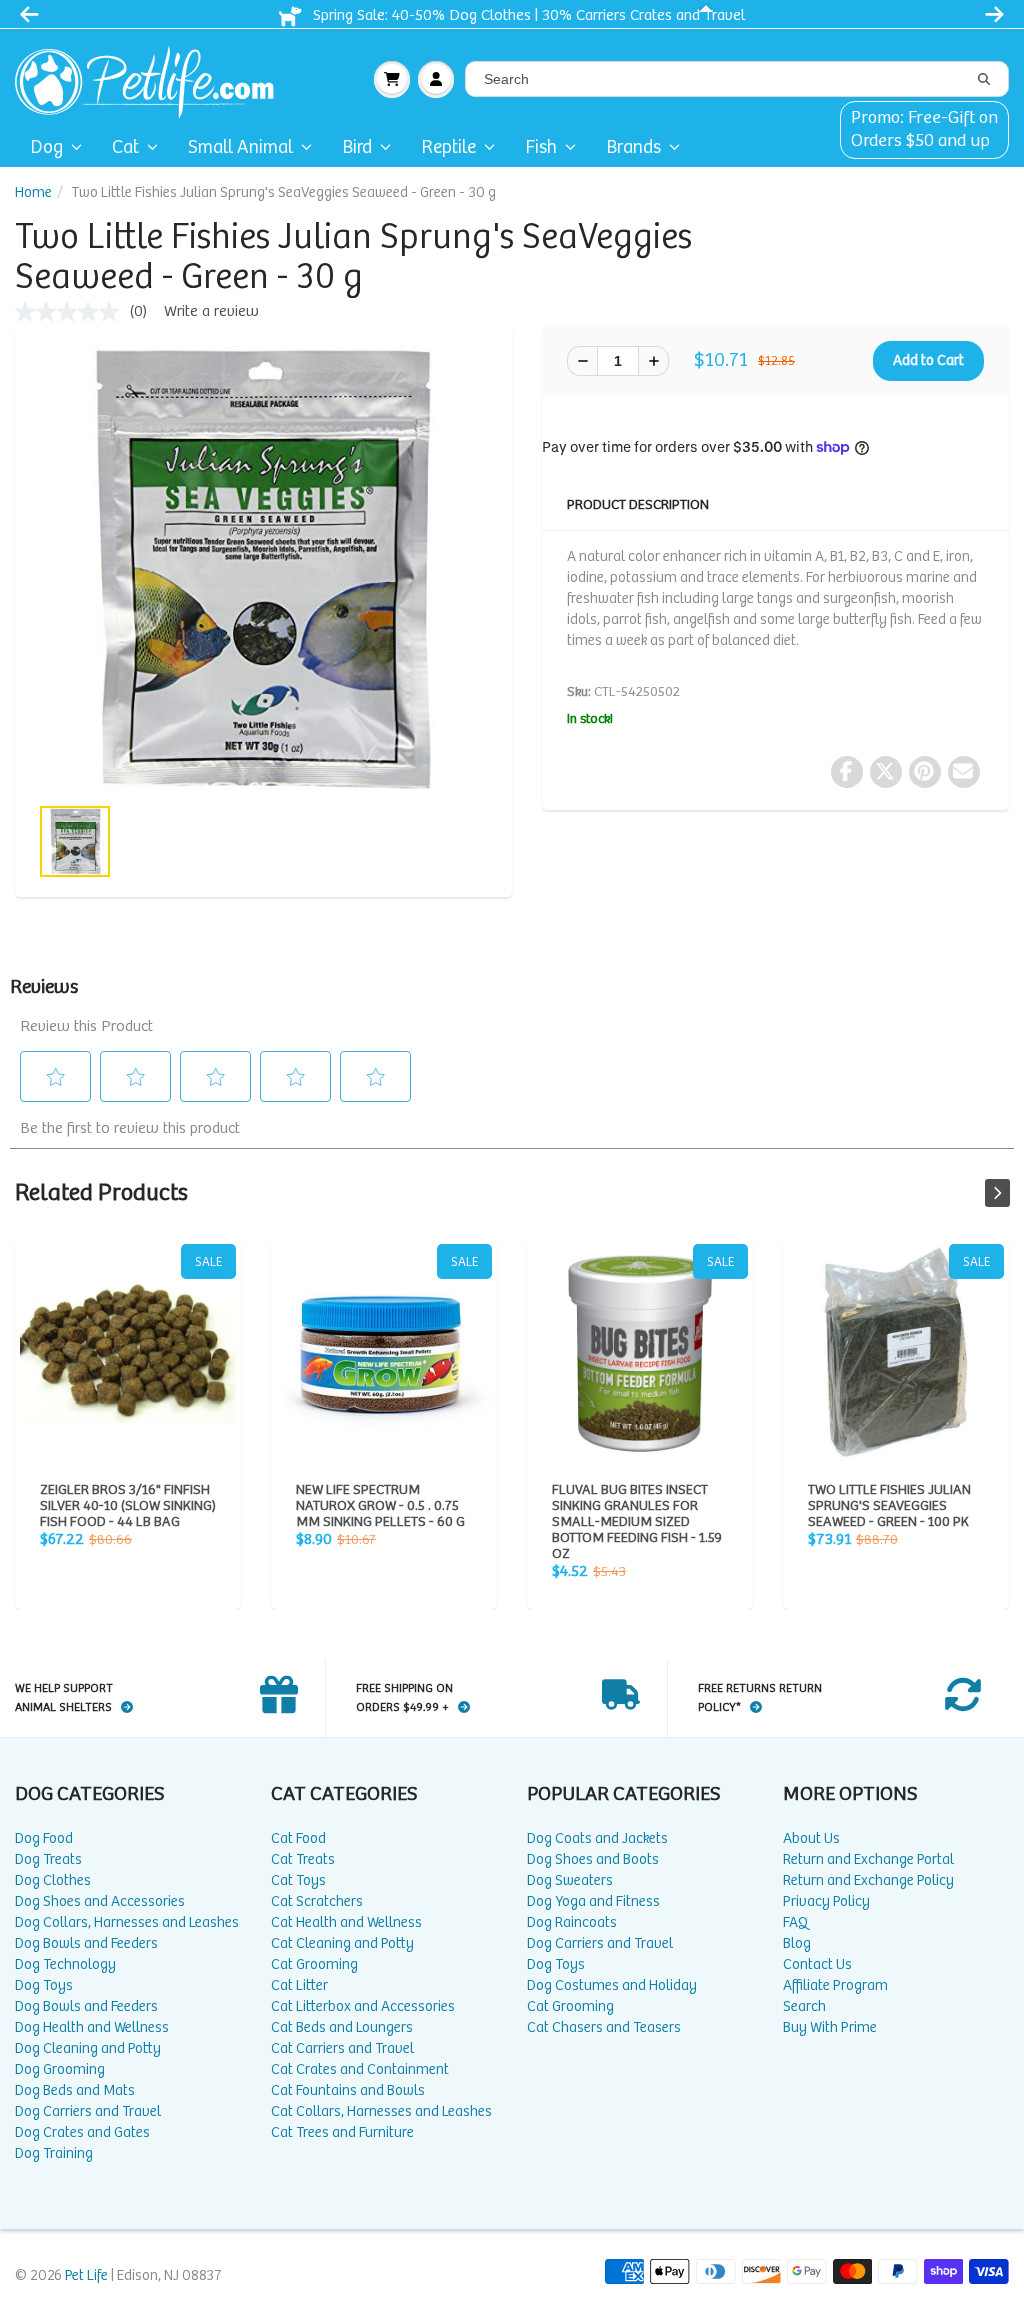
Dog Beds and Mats (75, 2090)
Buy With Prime (830, 2027)
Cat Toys (298, 1880)
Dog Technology (65, 1964)
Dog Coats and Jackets (597, 1838)
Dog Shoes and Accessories (100, 1901)
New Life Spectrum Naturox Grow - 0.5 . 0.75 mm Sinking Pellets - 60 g (384, 1352)
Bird (357, 147)
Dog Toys (44, 1985)
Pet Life (86, 2275)
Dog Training (54, 2153)
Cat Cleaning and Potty (342, 1943)
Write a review (211, 311)
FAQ (795, 1922)
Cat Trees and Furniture (342, 2132)
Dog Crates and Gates (82, 2132)
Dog (46, 147)
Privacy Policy (826, 1901)
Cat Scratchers (317, 1901)
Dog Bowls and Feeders (86, 1943)
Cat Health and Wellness (346, 1922)
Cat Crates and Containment (360, 2069)
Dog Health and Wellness (92, 2027)
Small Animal (240, 147)
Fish (541, 147)
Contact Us (817, 1964)
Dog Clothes (53, 1880)
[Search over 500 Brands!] (984, 80)
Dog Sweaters (570, 1880)
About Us (811, 1838)
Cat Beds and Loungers (342, 2027)
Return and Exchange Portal (868, 1859)
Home (33, 192)
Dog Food (44, 1838)
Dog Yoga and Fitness (593, 1901)
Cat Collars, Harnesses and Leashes (381, 2111)
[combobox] (737, 79)
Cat (125, 147)
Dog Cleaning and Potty (88, 2048)
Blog (797, 1943)
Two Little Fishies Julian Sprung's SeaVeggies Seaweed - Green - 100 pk (896, 1352)
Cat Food (298, 1838)
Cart (392, 79)
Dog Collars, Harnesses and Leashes (127, 1922)
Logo (152, 79)
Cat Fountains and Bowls (348, 2090)
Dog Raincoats (572, 1922)
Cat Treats (303, 1859)
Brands (633, 147)
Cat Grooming (314, 1964)
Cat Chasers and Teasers (604, 2027)
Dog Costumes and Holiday (612, 1985)
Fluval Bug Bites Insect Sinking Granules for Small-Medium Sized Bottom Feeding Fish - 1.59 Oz (640, 1352)
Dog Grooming (60, 2069)
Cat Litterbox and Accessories (363, 2006)
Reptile (448, 147)
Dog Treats (48, 1859)
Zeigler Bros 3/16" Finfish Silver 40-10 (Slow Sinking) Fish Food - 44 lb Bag (128, 1352)
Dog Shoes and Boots (593, 1859)
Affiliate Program (835, 1985)
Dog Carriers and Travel (88, 2111)
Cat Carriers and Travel (342, 2048)
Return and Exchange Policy (868, 1880)
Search (804, 2006)
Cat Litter (299, 1985)
